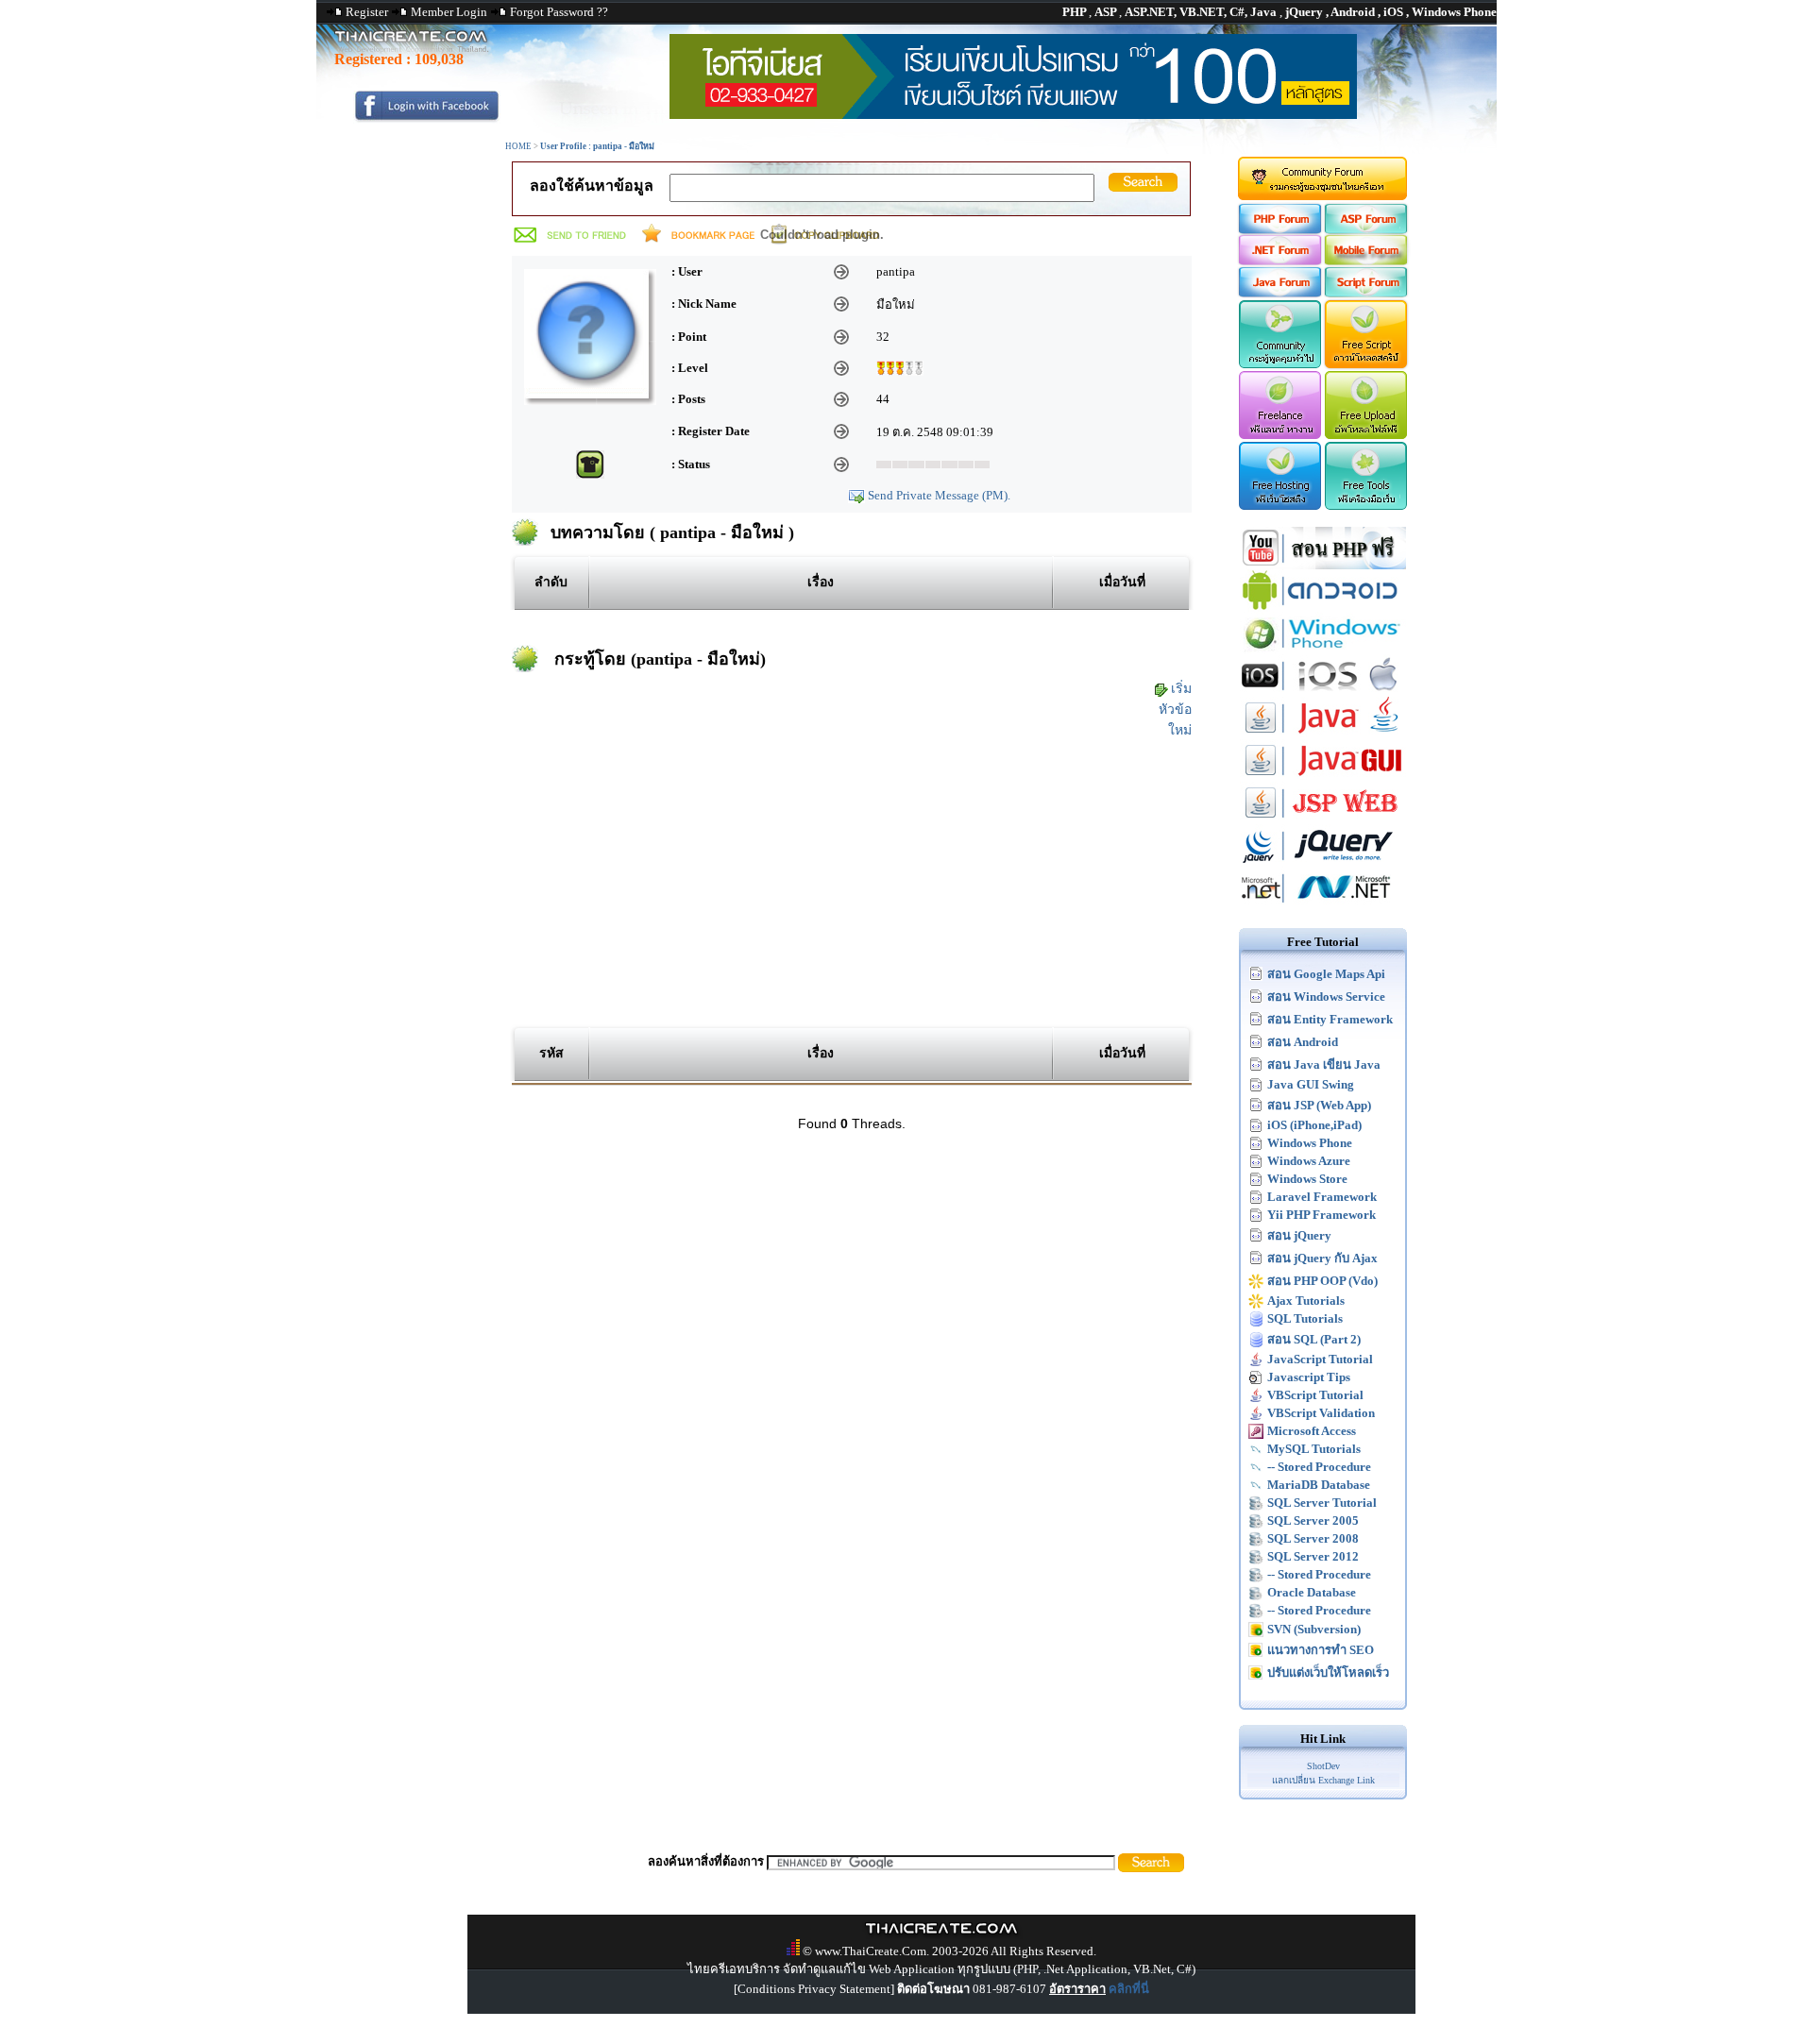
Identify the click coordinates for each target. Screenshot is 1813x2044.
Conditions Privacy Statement (814, 1989)
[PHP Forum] (1279, 230)
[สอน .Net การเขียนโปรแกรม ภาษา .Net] (1323, 905)
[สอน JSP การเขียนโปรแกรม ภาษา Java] (1323, 820)
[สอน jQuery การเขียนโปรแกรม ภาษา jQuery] (1323, 862)
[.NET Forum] (1279, 261)
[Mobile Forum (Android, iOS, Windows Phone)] (1367, 261)
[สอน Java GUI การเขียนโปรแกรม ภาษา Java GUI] (1323, 777)
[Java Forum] (1279, 293)
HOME (518, 146)
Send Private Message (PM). (939, 495)
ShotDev (1323, 1766)
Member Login (449, 12)
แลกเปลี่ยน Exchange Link (1323, 1780)
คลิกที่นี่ (1129, 1989)
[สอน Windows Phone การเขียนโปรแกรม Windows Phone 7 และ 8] (1323, 650)
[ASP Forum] (1367, 230)
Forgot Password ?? (559, 12)
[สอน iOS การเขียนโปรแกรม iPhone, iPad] (1323, 693)
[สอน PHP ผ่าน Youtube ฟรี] (1323, 565)
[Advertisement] (851, 882)
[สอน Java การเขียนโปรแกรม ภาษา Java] (1323, 735)
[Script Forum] (1367, 293)
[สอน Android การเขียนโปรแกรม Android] (1323, 608)
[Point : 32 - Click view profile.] (900, 367)
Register (367, 12)
